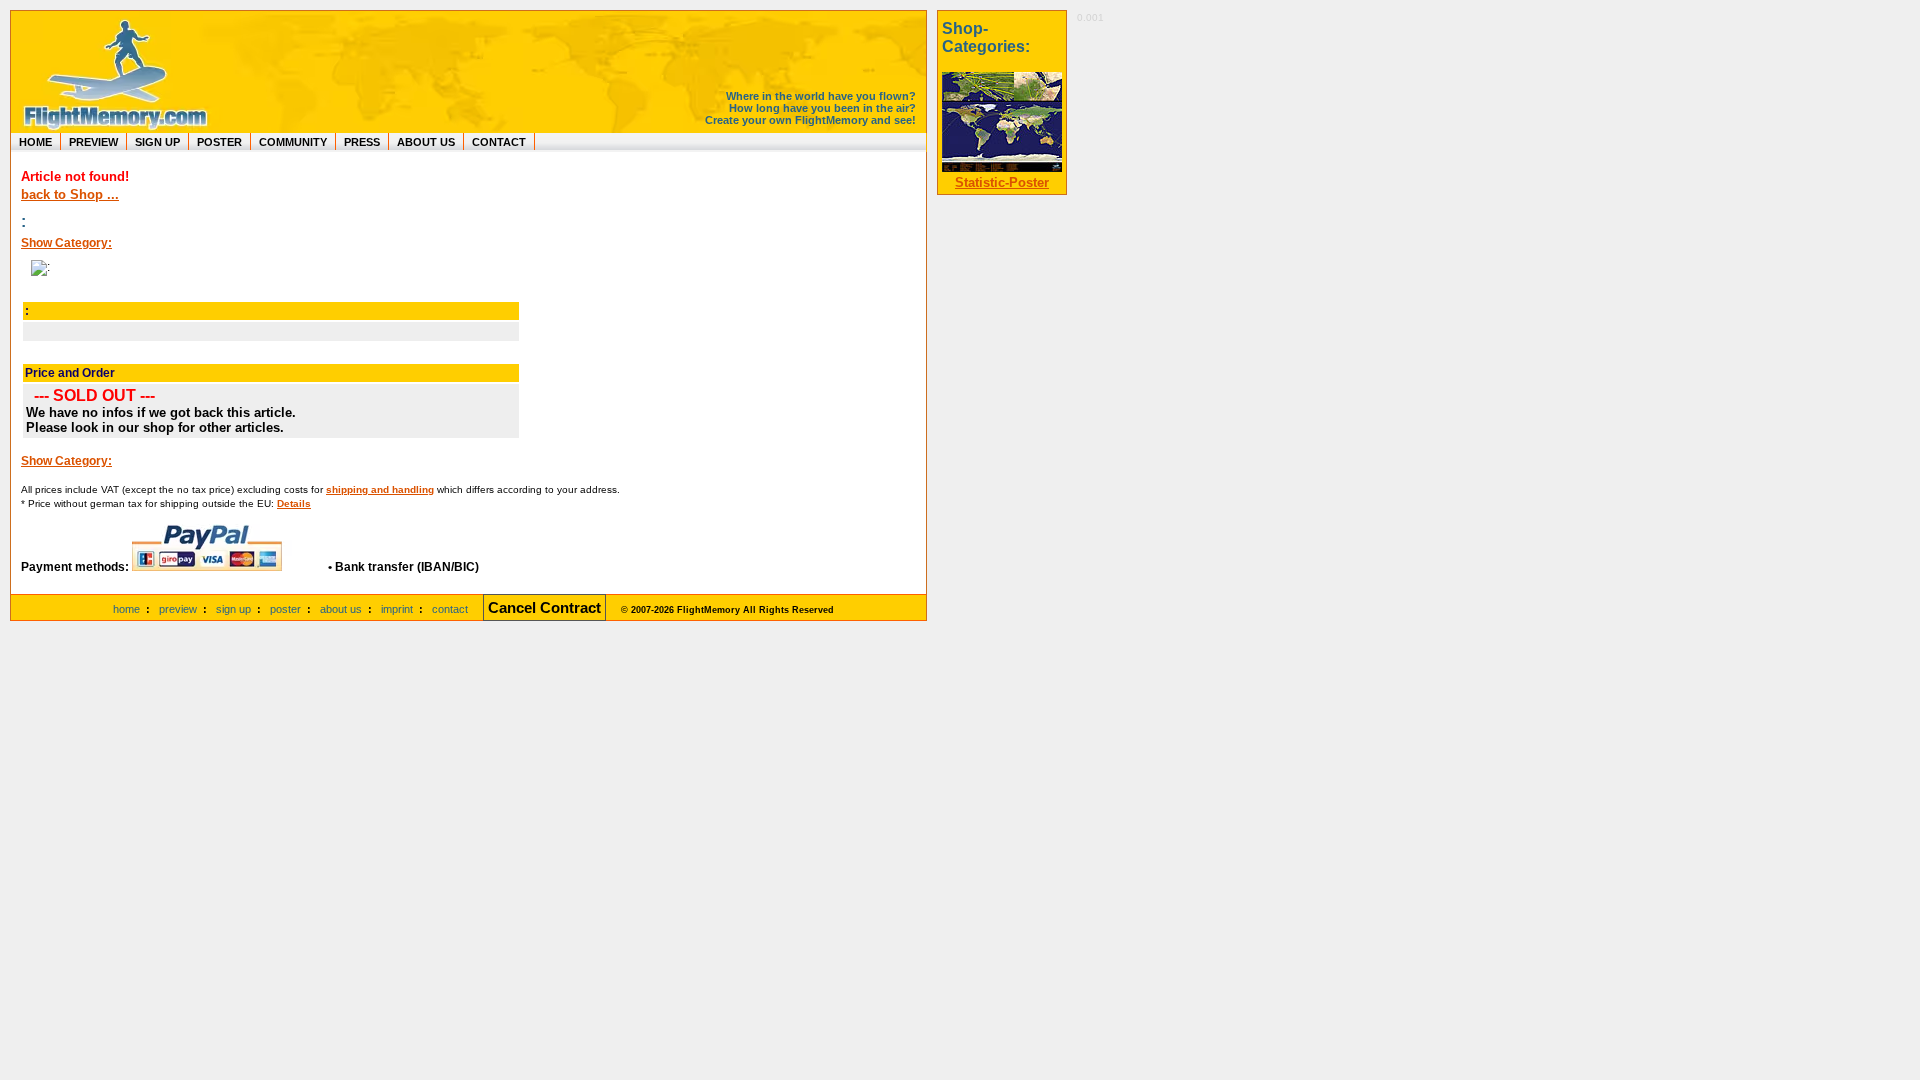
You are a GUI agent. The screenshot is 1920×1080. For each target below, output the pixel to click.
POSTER (219, 142)
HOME (35, 142)
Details (294, 503)
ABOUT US (426, 142)
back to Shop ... (70, 194)
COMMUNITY (293, 142)
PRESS (362, 142)
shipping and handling (380, 489)
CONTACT (499, 142)
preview (178, 609)
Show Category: (66, 243)
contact (450, 609)
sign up (233, 609)
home (126, 609)
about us (341, 609)
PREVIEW (93, 142)
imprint (397, 609)
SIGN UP (157, 142)
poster (285, 609)
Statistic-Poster (1002, 182)
